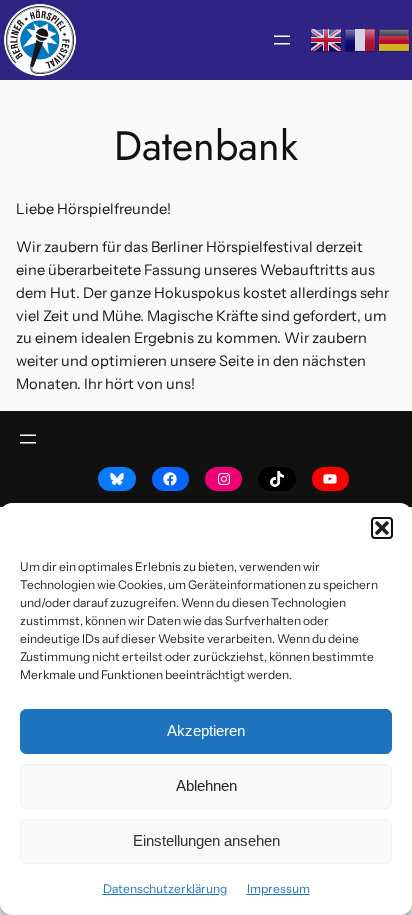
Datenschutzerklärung (165, 888)
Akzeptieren (206, 730)
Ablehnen (206, 785)
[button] (382, 528)
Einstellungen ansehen (206, 840)
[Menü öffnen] (282, 40)
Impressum (278, 888)
